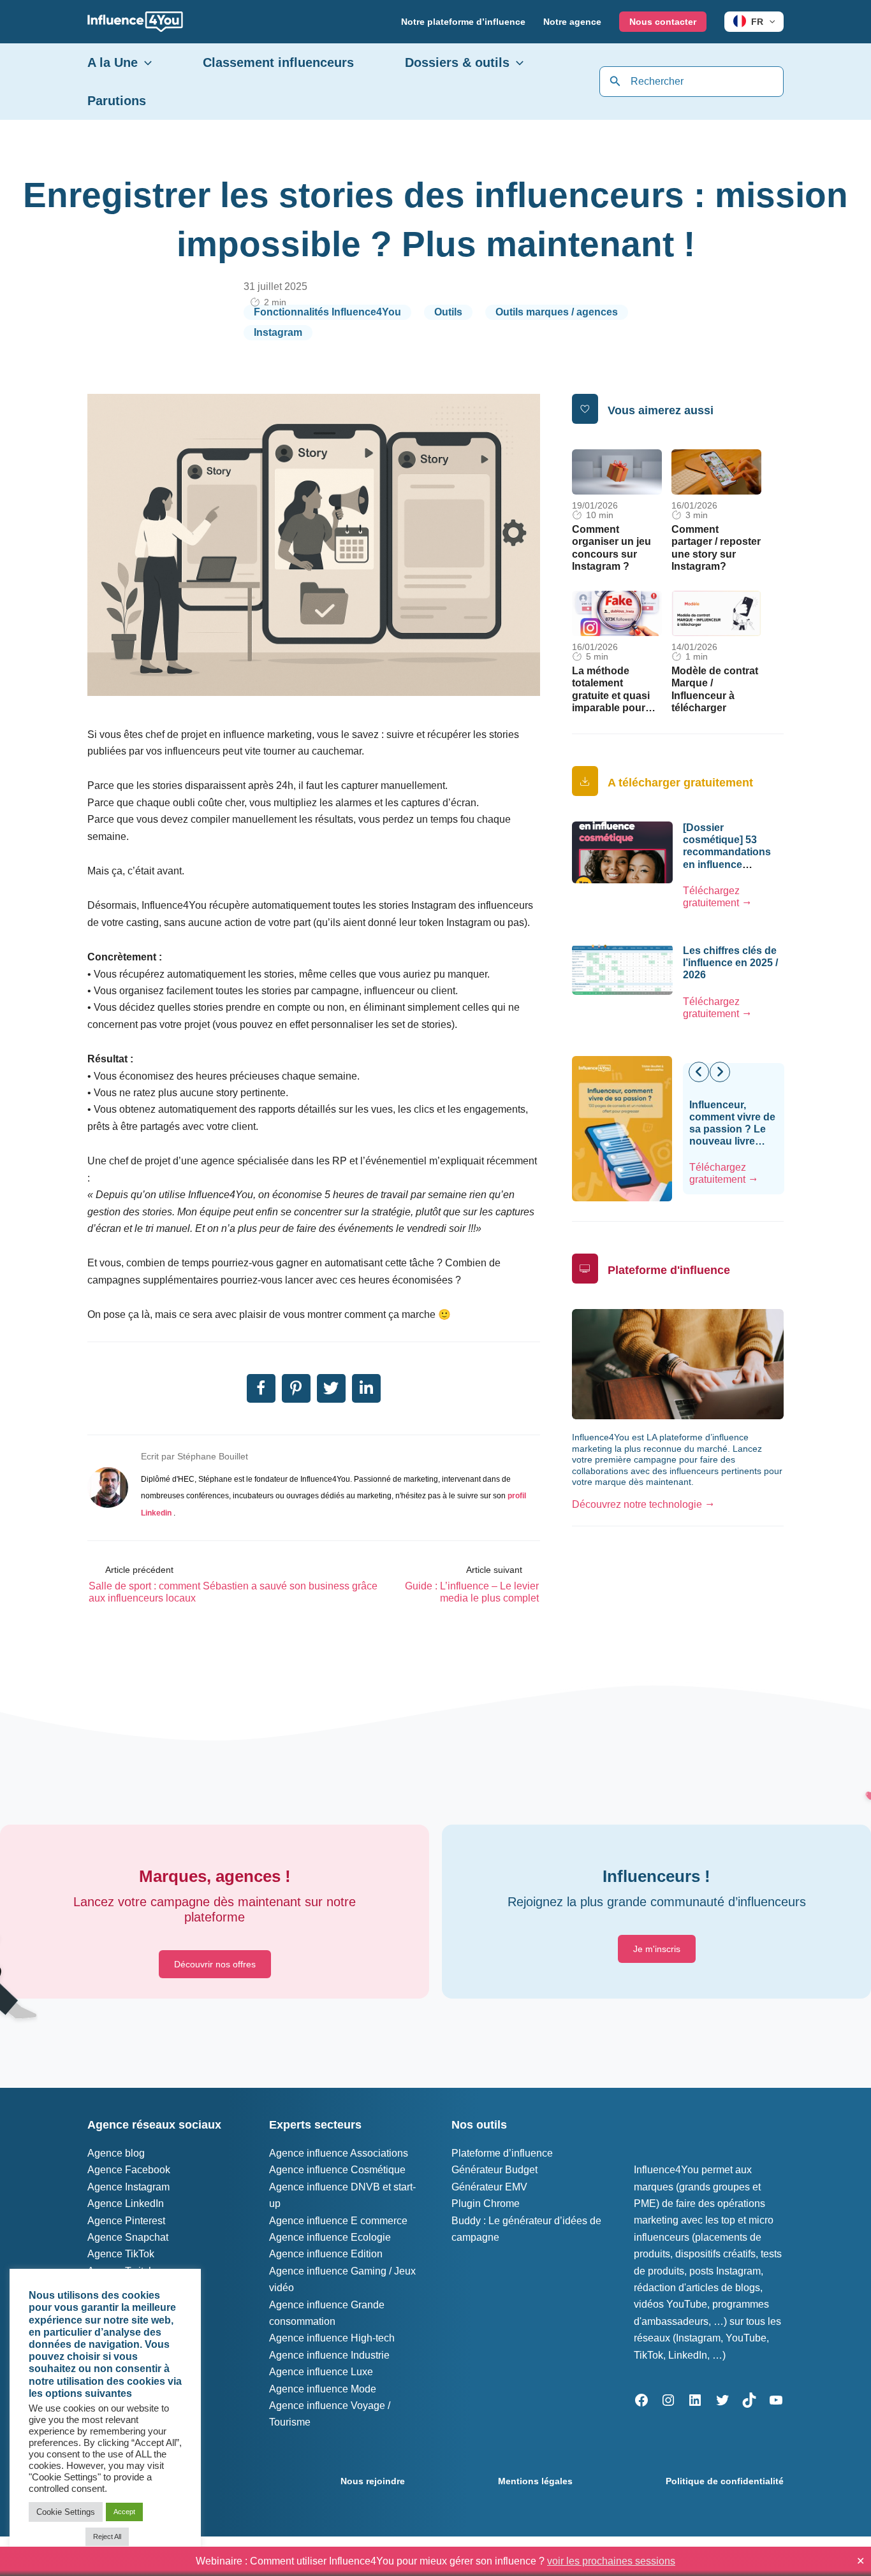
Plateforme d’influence (502, 2153)
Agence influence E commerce (338, 2221)
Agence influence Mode (323, 2389)
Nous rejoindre (373, 2481)
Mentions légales (535, 2481)
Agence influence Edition (326, 2254)
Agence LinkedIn (126, 2203)
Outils (448, 312)
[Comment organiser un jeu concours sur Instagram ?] (617, 471)
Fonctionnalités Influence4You (327, 312)
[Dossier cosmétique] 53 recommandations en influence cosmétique (727, 852)
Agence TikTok (121, 2254)
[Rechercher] (615, 82)
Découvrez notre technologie (637, 1504)
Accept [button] (124, 2512)
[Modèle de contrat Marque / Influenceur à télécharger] (716, 613)
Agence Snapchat (128, 2237)
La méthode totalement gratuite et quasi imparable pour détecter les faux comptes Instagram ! (612, 707)
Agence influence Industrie (329, 2355)
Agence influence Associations (339, 2153)
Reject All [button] (107, 2536)
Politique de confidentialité (725, 2481)
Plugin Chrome (486, 2203)
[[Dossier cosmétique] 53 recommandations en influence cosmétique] (622, 852)
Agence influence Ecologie (330, 2237)
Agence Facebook (129, 2170)
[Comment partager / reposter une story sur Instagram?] (716, 471)
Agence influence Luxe (321, 2372)
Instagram (278, 332)
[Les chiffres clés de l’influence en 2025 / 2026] (622, 969)
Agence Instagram (128, 2187)
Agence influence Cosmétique (337, 2170)
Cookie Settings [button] (66, 2512)
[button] (769, 22)
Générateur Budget (494, 2170)
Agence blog (116, 2153)
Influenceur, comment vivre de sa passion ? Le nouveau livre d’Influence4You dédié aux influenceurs (732, 1141)
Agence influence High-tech (332, 2338)
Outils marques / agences (557, 312)
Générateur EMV (489, 2187)
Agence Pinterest (126, 2221)
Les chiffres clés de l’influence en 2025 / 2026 (730, 963)
